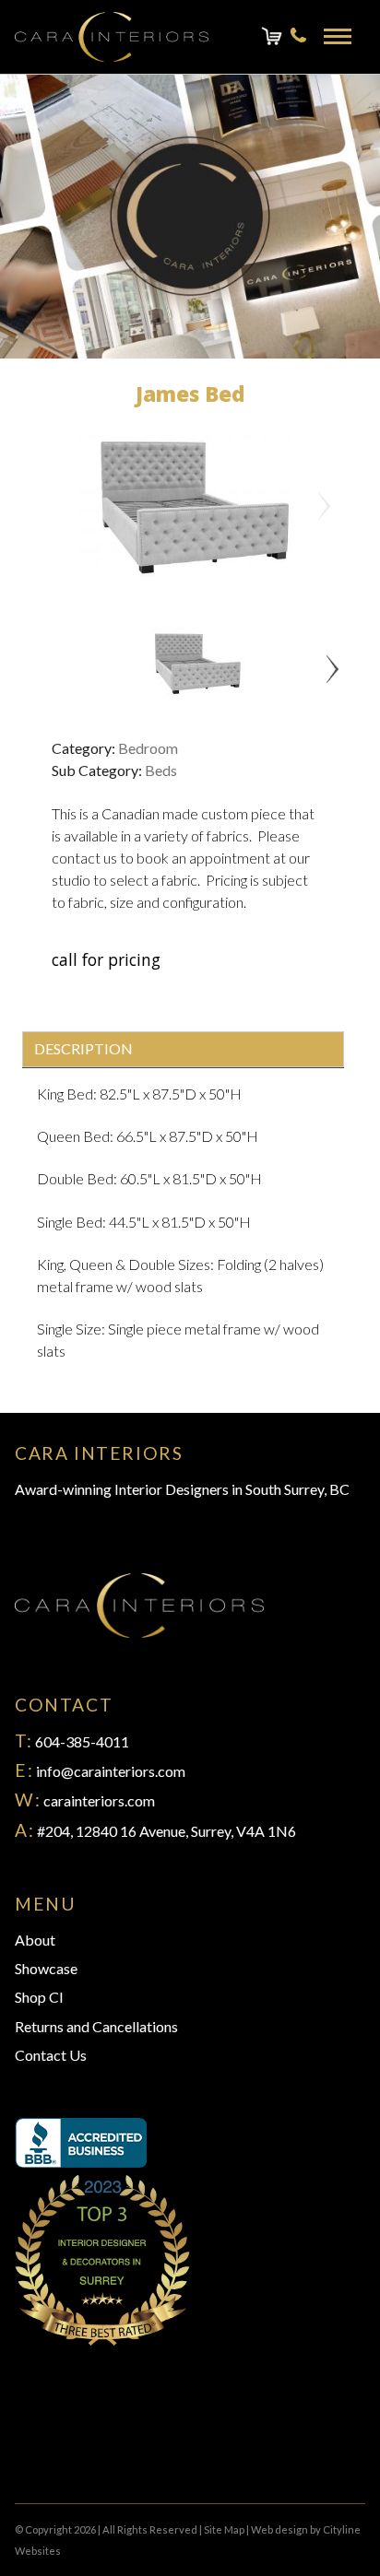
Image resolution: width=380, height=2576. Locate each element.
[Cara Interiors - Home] (112, 37)
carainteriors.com (99, 1800)
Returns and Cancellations (96, 2026)
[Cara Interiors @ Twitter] (37, 2448)
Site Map (224, 2529)
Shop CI (39, 1997)
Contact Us (51, 2055)
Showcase (46, 1968)
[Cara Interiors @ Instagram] (52, 2448)
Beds (161, 770)
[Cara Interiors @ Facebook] (22, 2448)
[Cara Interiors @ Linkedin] (66, 2448)
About (35, 1940)
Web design (279, 2529)
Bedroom (148, 748)
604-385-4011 (82, 1741)
